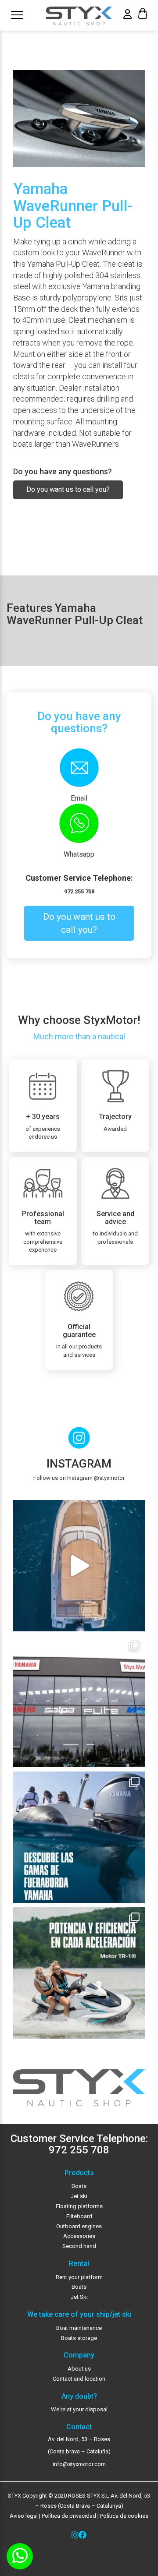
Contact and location (79, 2379)
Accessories (79, 2236)
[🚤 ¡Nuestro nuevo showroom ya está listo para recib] (79, 1701)
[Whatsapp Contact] (20, 2556)
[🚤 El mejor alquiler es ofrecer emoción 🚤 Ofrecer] (79, 1973)
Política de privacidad (68, 2516)
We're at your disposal (79, 2409)
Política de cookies (124, 2516)
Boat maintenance (79, 2328)
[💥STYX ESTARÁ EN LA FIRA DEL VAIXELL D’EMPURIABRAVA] (79, 1566)
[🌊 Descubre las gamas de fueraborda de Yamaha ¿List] (79, 1837)
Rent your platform (79, 2277)
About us (79, 2369)
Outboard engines (79, 2226)
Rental (79, 2264)
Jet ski (79, 2196)
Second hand (79, 2246)
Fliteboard (79, 2216)
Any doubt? (79, 2396)
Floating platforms (79, 2206)
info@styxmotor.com (79, 2464)
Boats (79, 2186)
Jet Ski (79, 2297)
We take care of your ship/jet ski (79, 2315)
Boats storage (79, 2338)
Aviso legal (24, 2516)
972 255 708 (79, 891)
